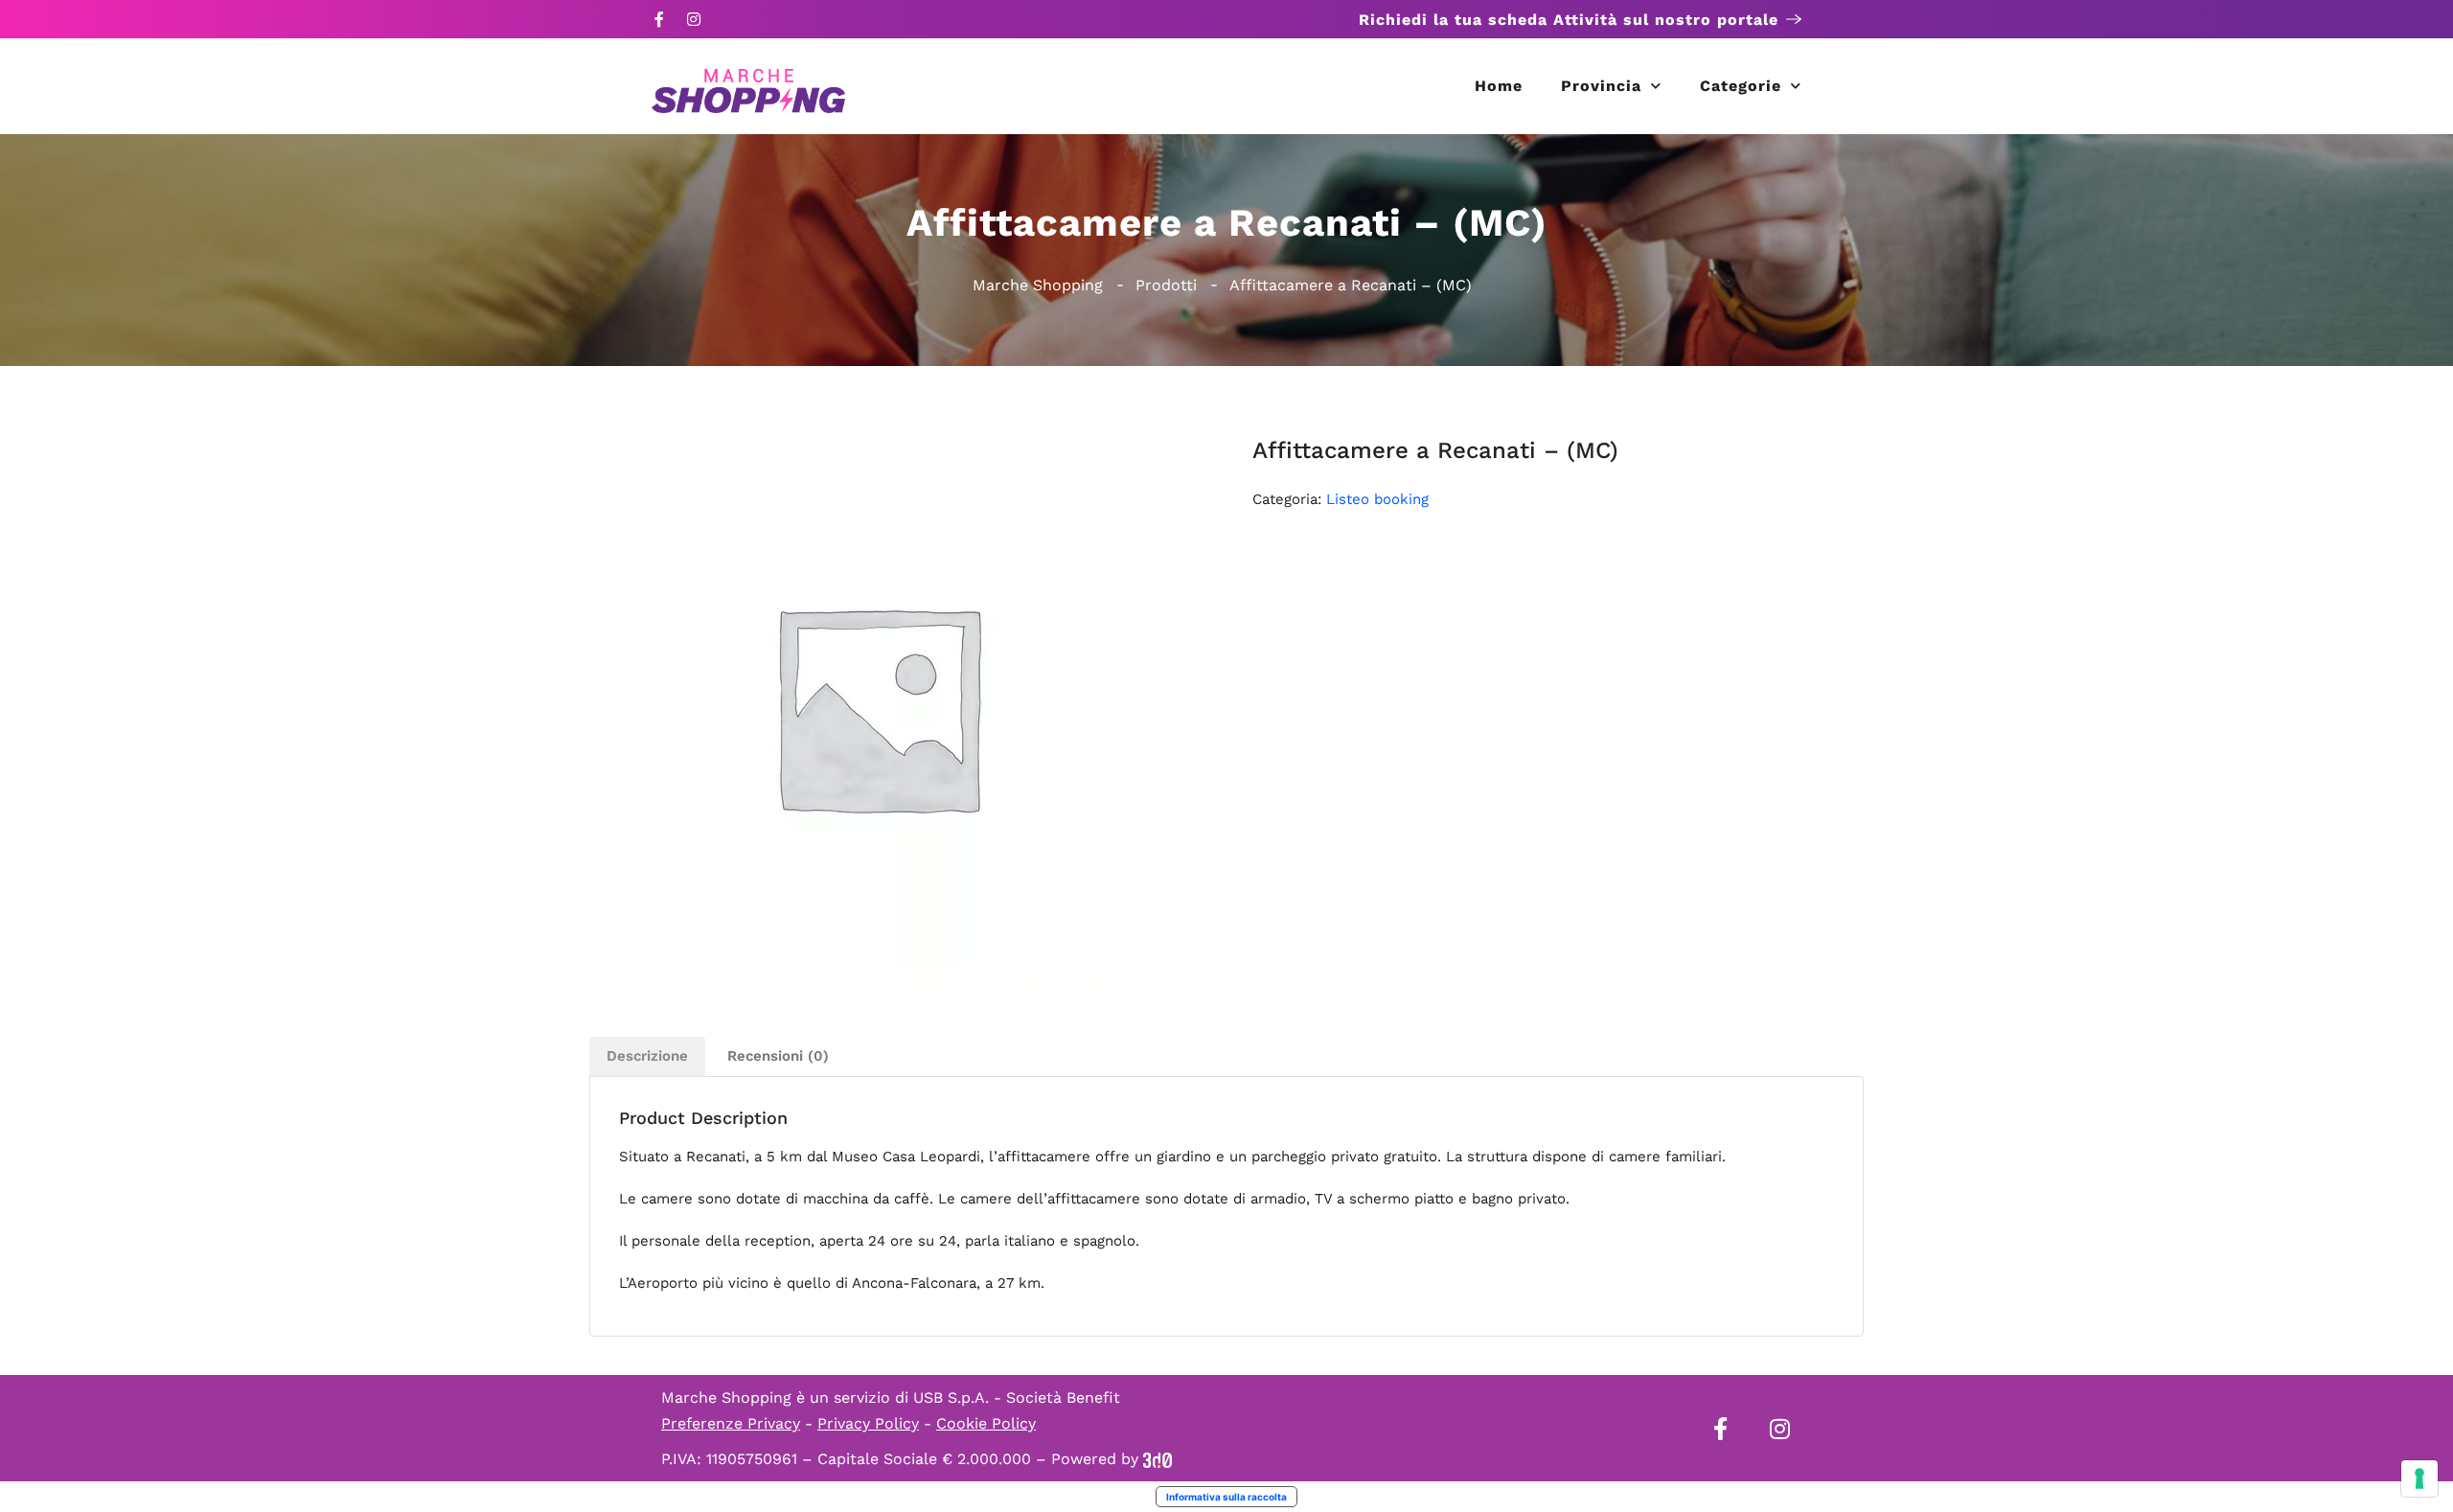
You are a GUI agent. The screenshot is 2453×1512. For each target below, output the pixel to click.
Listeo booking (1377, 499)
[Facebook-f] (659, 19)
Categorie (1741, 86)
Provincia (1601, 86)
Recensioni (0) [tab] (778, 1056)
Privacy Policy (868, 1423)
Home (1499, 86)
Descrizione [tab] (647, 1056)
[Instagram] (694, 19)
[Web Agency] (1158, 1459)
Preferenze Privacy (731, 1423)
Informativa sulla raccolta (1226, 1497)
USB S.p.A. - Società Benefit (1017, 1397)
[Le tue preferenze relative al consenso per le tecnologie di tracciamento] (2419, 1478)
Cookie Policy (986, 1423)
